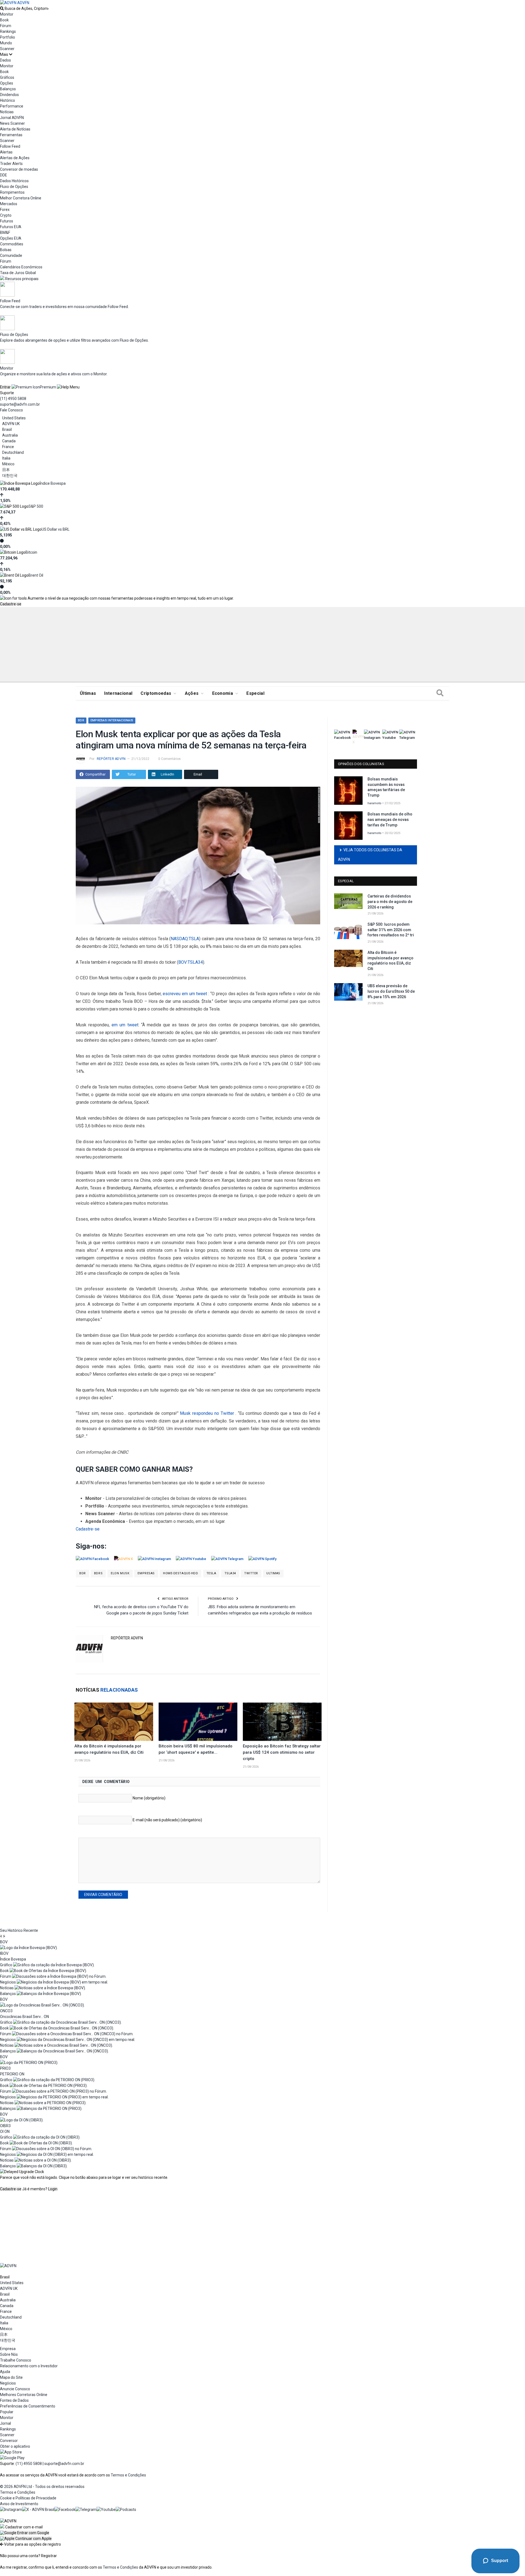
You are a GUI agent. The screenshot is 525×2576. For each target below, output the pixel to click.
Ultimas (273, 1573)
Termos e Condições (128, 2475)
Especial (255, 693)
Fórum (6, 26)
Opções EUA (11, 238)
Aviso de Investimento (19, 2504)
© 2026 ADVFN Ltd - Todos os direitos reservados (42, 2487)
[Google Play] (12, 2458)
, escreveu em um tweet (184, 994)
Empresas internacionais (112, 720)
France (8, 447)
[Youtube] (106, 2510)
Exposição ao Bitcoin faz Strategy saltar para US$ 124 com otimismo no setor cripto (282, 1752)
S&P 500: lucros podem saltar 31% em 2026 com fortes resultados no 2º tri (391, 930)
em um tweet (125, 1025)
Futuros (7, 221)
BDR (81, 720)
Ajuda (5, 2372)
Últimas (88, 693)
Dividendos (9, 95)
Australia (10, 435)
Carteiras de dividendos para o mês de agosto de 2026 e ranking (390, 901)
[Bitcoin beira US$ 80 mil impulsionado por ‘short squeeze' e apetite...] (198, 1722)
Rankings (8, 31)
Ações (192, 693)
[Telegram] (86, 2510)
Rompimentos (12, 192)
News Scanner (12, 123)
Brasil (7, 429)
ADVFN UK (11, 424)
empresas (146, 1573)
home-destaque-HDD (180, 1573)
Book (4, 20)
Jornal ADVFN (12, 118)
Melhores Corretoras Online (24, 2395)
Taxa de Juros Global (18, 273)
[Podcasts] (126, 2510)
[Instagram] (11, 2510)
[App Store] (11, 2452)
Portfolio (8, 37)
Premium (48, 387)
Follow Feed (10, 146)
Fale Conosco (11, 410)
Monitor (7, 14)
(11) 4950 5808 (13, 399)
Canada (9, 441)
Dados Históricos (14, 181)
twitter (251, 1573)
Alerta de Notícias (15, 129)
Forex (5, 210)
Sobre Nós (9, 2354)
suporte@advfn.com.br (20, 404)
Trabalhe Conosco (16, 2360)
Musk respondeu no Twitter (207, 1413)
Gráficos (7, 77)
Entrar (5, 387)
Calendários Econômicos (21, 267)
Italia (6, 458)
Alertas (6, 152)
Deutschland (13, 452)
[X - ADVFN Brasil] (38, 2510)
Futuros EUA (11, 227)
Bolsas (6, 250)
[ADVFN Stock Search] (2, 8)
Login (53, 2189)
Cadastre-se (11, 604)
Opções (7, 83)
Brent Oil (36, 575)
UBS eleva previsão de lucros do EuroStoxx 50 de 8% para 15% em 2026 (391, 991)
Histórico (8, 100)
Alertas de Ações (15, 158)
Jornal (5, 2423)
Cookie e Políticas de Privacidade (28, 2498)
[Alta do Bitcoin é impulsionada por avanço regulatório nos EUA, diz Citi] (114, 1722)
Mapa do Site (11, 2377)
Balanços (8, 89)
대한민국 (10, 475)
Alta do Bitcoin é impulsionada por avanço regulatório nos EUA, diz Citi (390, 961)
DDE (4, 175)
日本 (6, 470)
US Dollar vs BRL (56, 529)
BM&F (5, 233)
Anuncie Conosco (15, 2389)
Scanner (7, 49)
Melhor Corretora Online (21, 198)
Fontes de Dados (14, 2400)
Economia (223, 693)
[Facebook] (65, 2510)
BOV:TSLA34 (191, 962)
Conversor (9, 2441)
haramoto (374, 803)
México (8, 464)
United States (14, 418)
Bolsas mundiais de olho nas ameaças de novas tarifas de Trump (390, 819)
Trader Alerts (11, 164)
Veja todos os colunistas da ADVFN (370, 855)
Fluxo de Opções (14, 187)
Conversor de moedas (19, 169)
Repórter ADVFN (111, 759)
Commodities (12, 244)
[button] (25, 2533)
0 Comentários (170, 759)
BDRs (98, 1573)
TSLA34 (230, 1573)
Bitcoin (31, 552)
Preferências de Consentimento (28, 2406)
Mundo (6, 43)
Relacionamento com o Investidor (29, 2366)
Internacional (118, 693)
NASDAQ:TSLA (185, 939)
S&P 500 (36, 506)
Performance (12, 106)
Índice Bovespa (53, 483)
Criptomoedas (156, 693)
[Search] (440, 693)
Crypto (6, 215)
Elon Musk (120, 1573)
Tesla (211, 1573)
